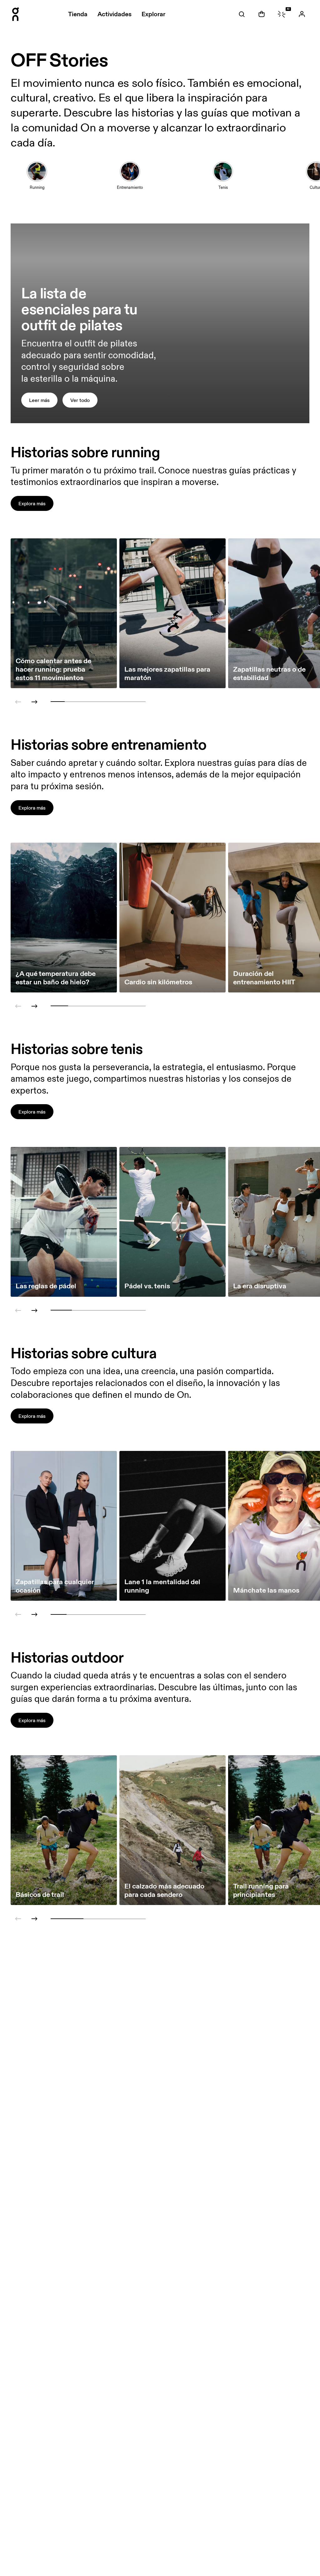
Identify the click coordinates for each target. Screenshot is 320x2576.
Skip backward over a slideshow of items (63, 678)
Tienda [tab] (78, 14)
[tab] (242, 14)
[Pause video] (302, 416)
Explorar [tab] (153, 14)
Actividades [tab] (115, 14)
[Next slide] (34, 702)
